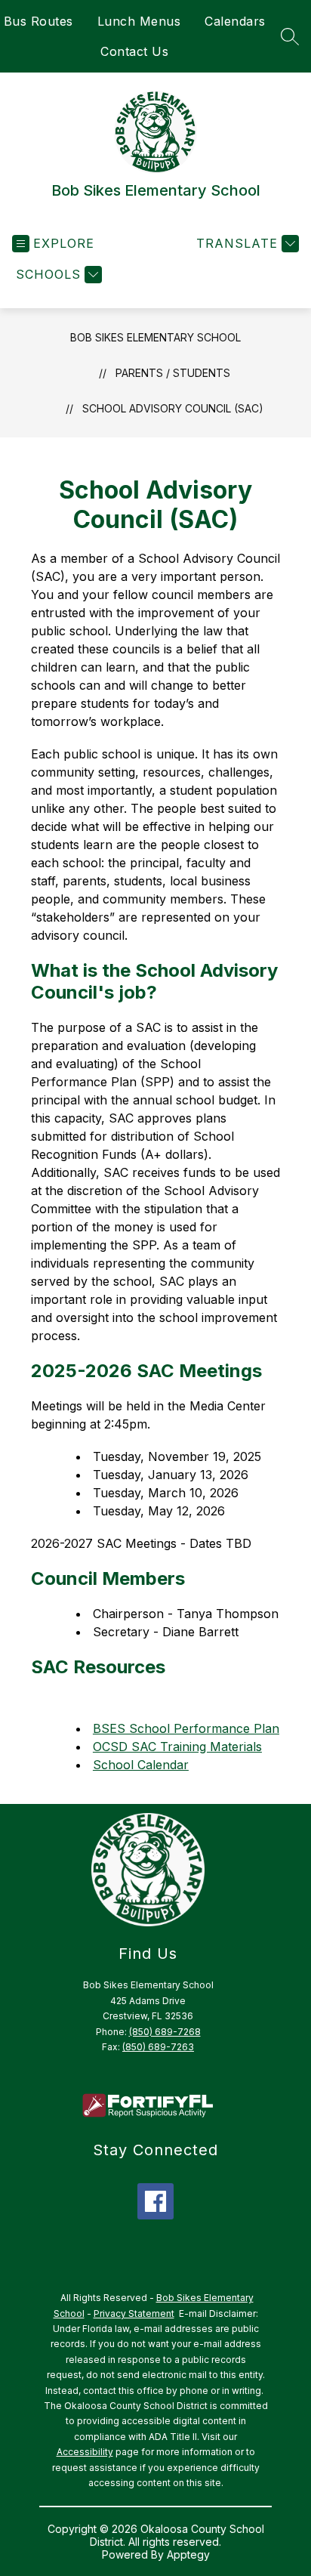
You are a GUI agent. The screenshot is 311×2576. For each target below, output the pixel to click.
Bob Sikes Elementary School (155, 337)
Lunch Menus (139, 21)
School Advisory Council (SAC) (173, 408)
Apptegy (188, 2554)
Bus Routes (38, 21)
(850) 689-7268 (165, 2032)
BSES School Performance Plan (186, 1728)
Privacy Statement (134, 2313)
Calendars (235, 21)
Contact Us (134, 51)
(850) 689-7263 (158, 2047)
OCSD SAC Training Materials (177, 1747)
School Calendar (141, 1765)
